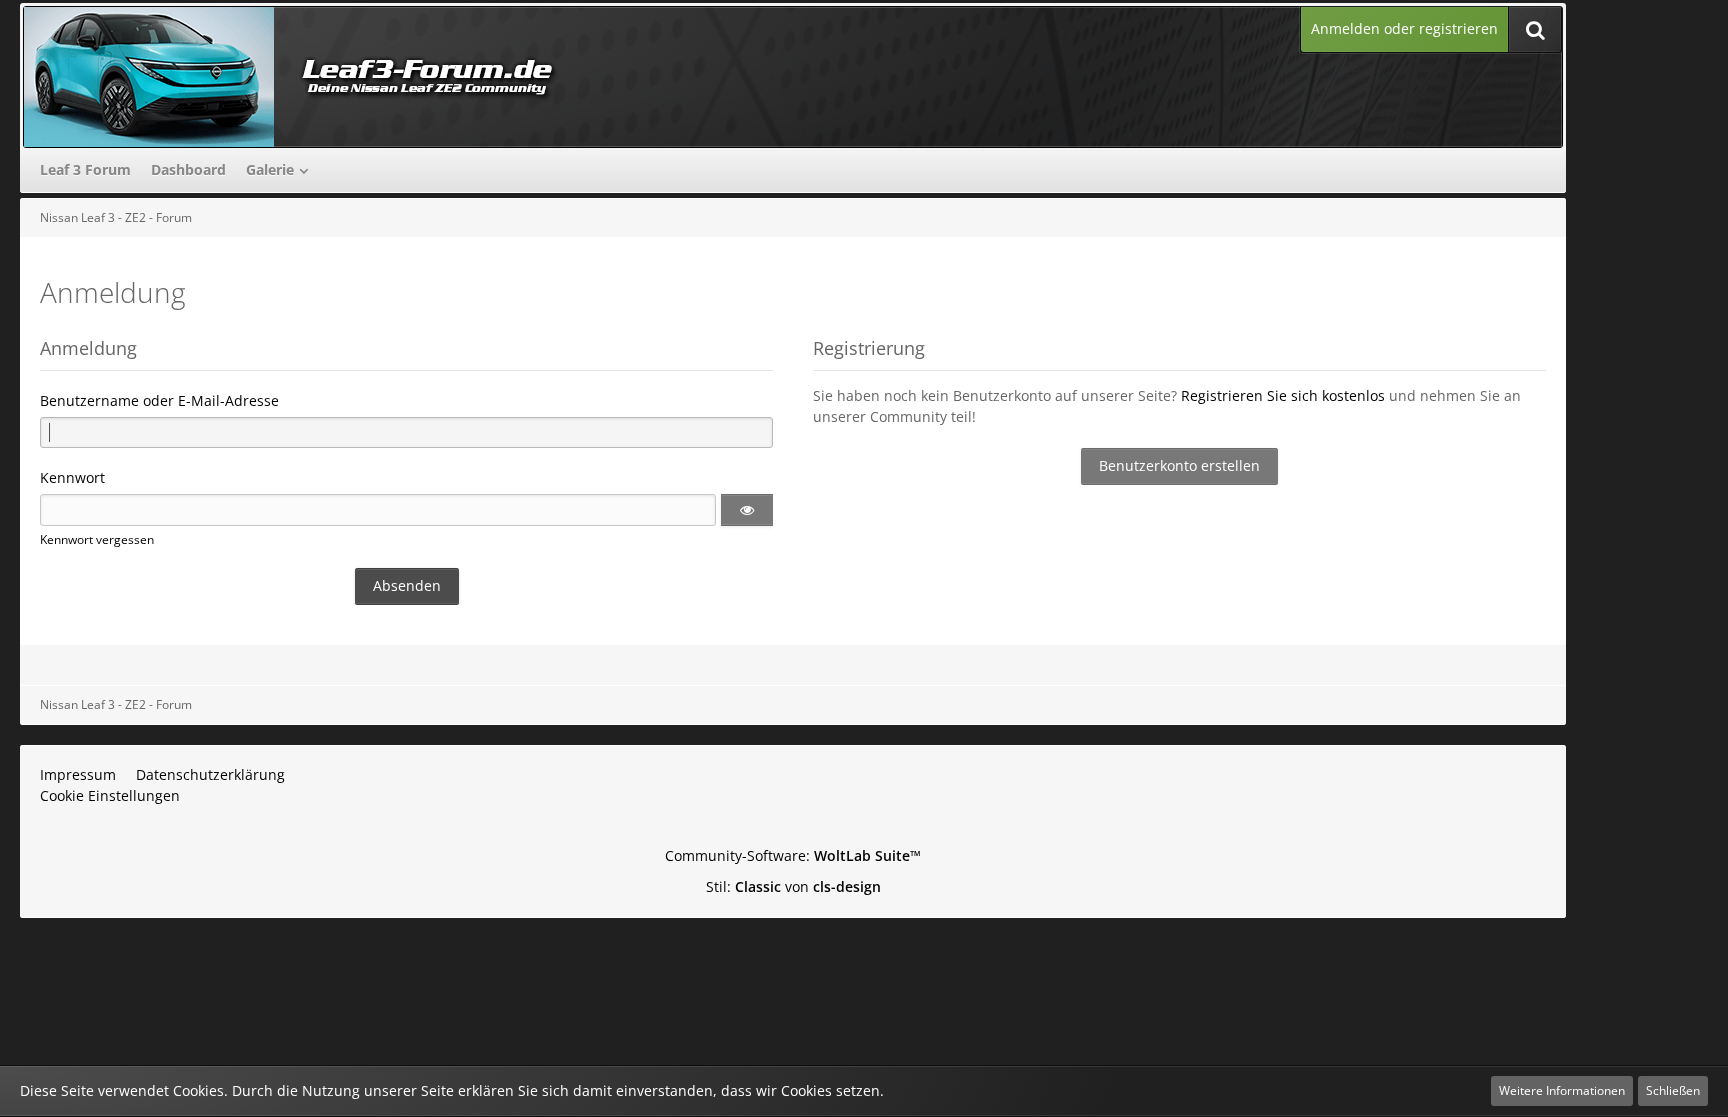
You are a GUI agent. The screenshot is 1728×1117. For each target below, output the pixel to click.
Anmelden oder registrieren (1404, 28)
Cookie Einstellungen (110, 795)
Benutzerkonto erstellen (1179, 465)
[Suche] (1535, 29)
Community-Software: (793, 855)
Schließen (1673, 1090)
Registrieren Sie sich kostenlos (1283, 395)
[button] (747, 510)
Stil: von (793, 886)
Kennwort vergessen (97, 539)
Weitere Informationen (1562, 1090)
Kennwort (72, 477)
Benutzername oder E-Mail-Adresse (159, 400)
